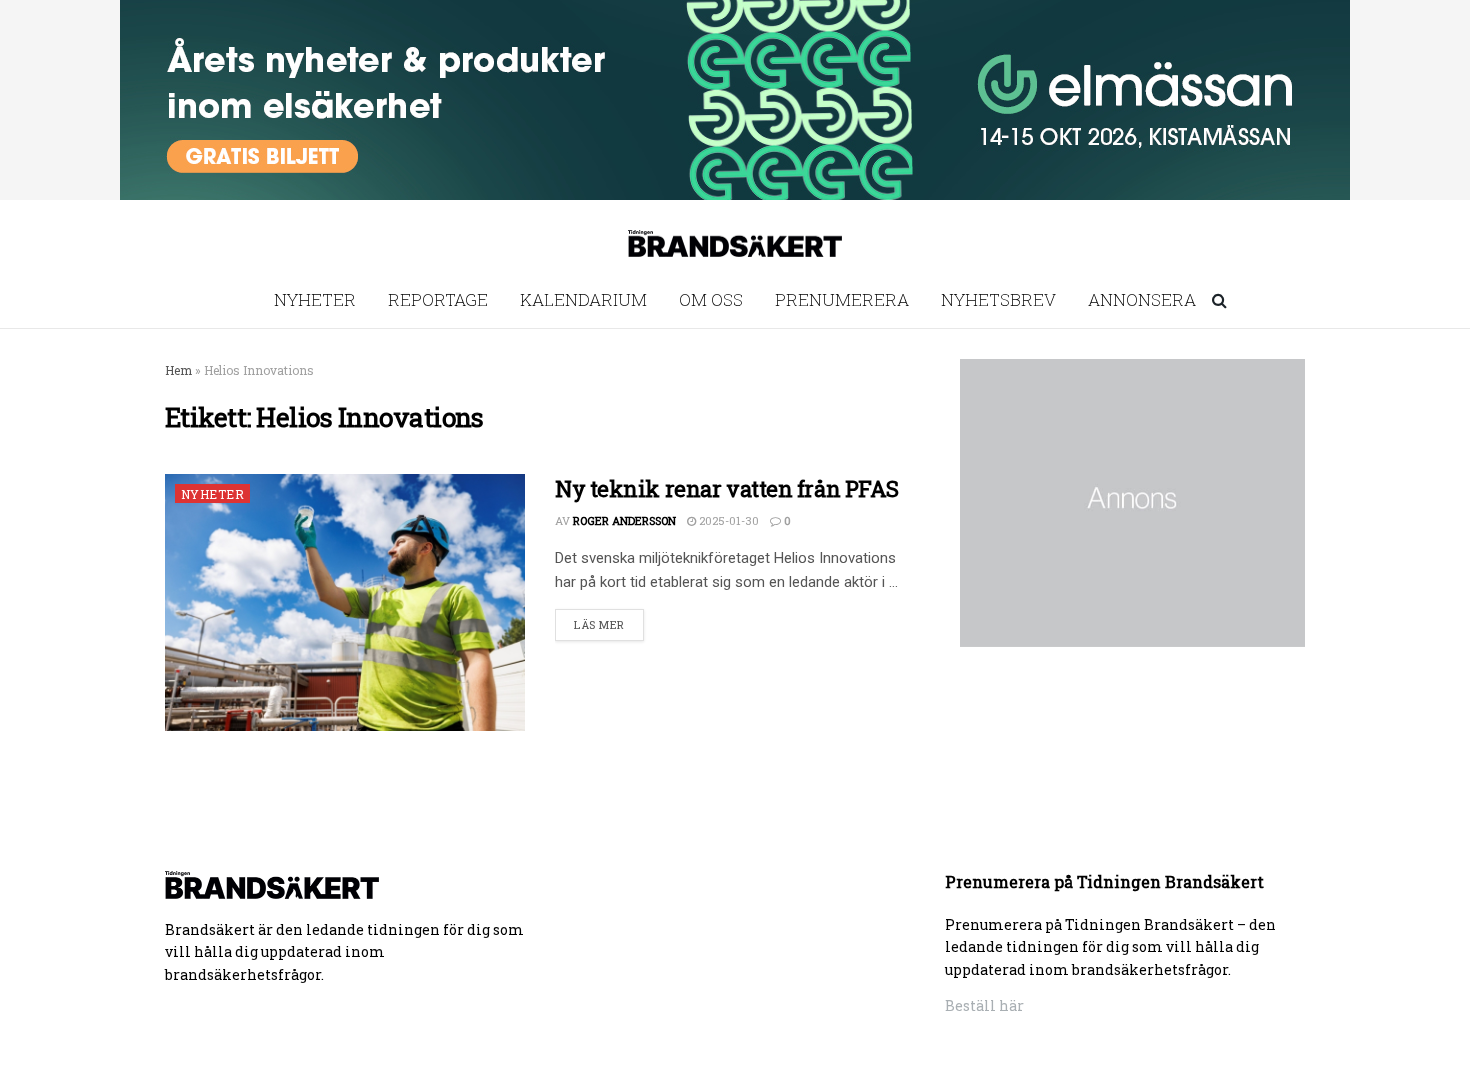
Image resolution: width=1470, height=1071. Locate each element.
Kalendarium (583, 299)
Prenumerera (842, 299)
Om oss (711, 299)
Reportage (438, 299)
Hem (178, 370)
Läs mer (599, 624)
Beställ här (984, 1005)
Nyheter (315, 299)
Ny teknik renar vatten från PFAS (727, 488)
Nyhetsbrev (998, 299)
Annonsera (1142, 299)
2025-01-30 (727, 520)
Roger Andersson (624, 520)
